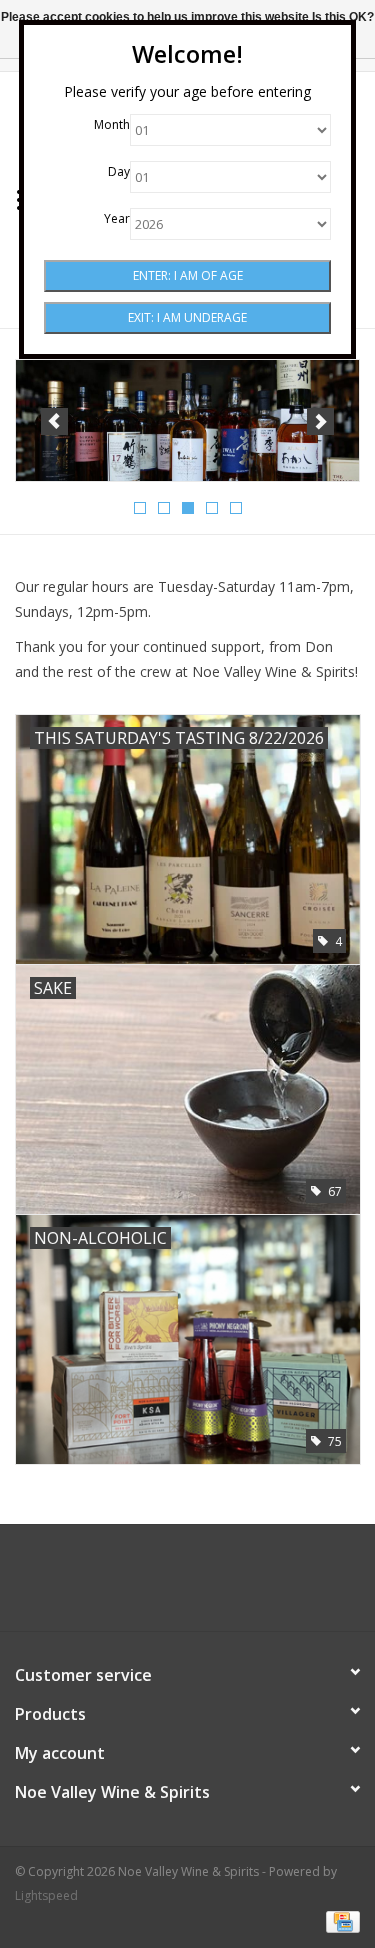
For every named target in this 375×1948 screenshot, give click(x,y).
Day (119, 171)
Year (117, 218)
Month (112, 124)
